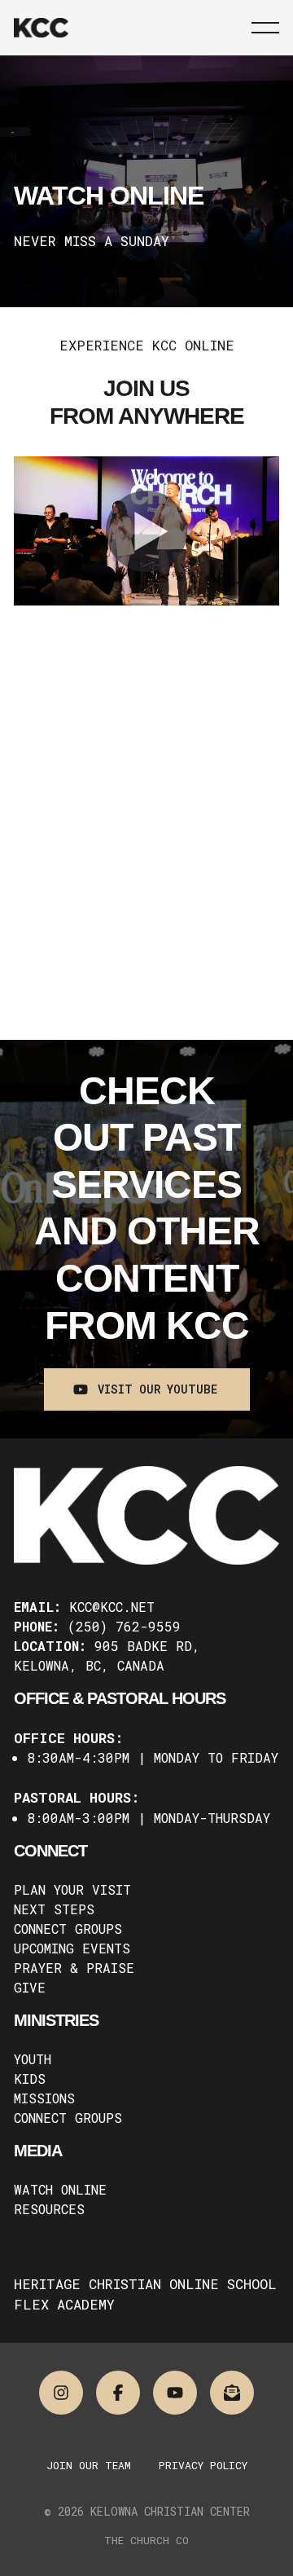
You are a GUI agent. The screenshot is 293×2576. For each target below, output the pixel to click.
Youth (33, 2059)
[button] (265, 28)
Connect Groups (68, 1929)
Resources (49, 2209)
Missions (44, 2098)
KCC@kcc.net (112, 1607)
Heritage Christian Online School (145, 2284)
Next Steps (54, 1909)
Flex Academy (64, 2304)
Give (30, 1987)
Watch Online (60, 2189)
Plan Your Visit (72, 1889)
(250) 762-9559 (124, 1626)
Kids (30, 2078)
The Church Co (146, 2540)
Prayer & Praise (74, 1968)
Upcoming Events (72, 1948)
